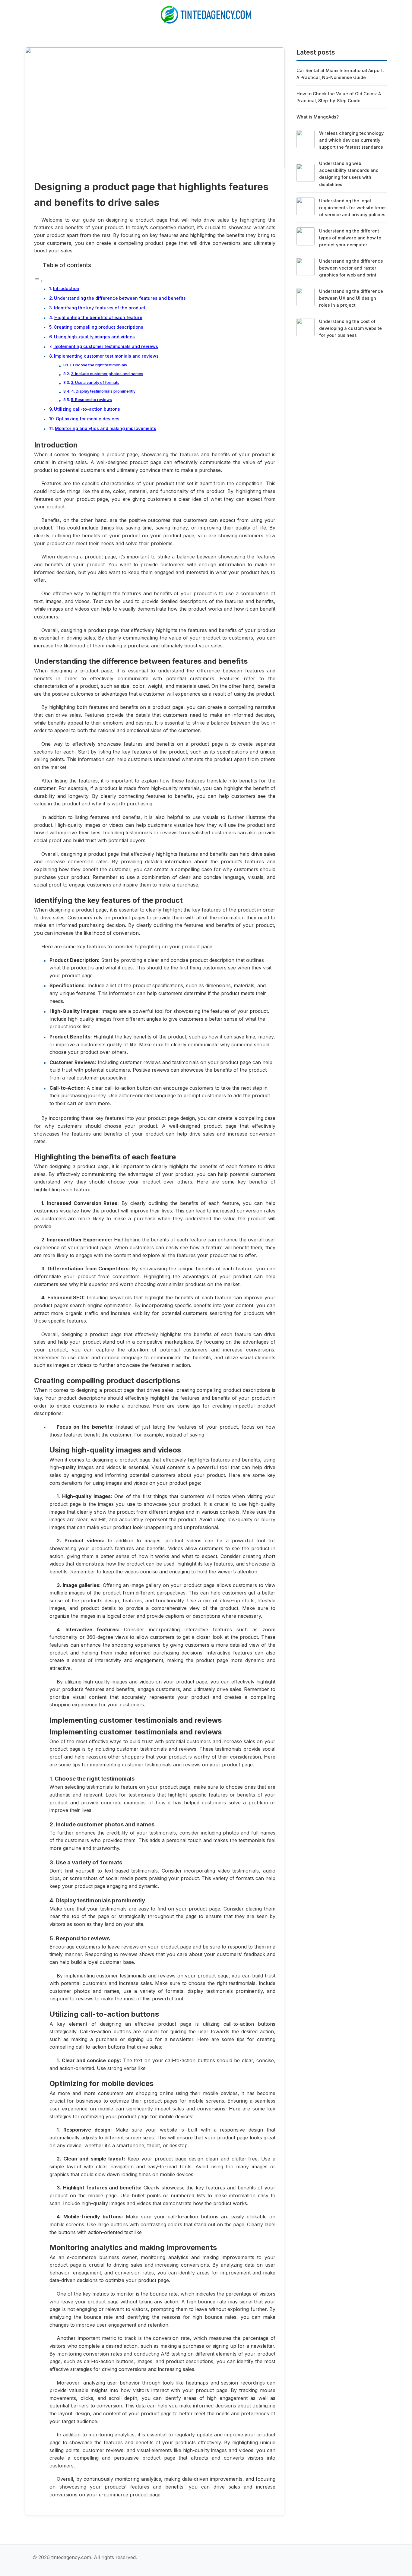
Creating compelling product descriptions (98, 327)
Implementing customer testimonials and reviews (106, 346)
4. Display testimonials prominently (103, 391)
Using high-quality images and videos (94, 337)
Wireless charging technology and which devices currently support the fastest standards (351, 140)
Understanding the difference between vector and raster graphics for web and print (351, 268)
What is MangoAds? (318, 117)
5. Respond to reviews (91, 400)
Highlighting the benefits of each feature (98, 317)
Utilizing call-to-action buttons (87, 409)
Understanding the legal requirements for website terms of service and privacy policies (353, 208)
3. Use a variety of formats (95, 382)
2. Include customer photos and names (107, 374)
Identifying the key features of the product (100, 308)
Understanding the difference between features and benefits (120, 298)
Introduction (66, 288)
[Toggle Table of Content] (39, 281)
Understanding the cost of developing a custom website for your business (350, 328)
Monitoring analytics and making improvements (106, 428)
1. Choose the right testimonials (98, 365)
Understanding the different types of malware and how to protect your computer (350, 238)
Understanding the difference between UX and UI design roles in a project (351, 298)
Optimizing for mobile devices (88, 419)
